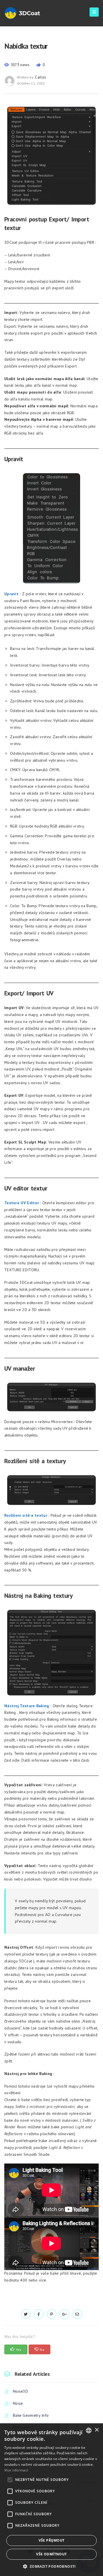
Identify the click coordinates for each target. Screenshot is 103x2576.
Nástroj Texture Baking (27, 1706)
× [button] (97, 2430)
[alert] (51, 2500)
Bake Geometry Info (31, 2415)
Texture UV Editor (22, 1203)
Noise (18, 2403)
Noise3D (20, 2391)
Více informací (16, 2470)
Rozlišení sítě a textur (26, 1515)
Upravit (11, 594)
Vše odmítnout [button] (51, 2554)
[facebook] (39, 2314)
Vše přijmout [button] (52, 2540)
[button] (51, 2566)
